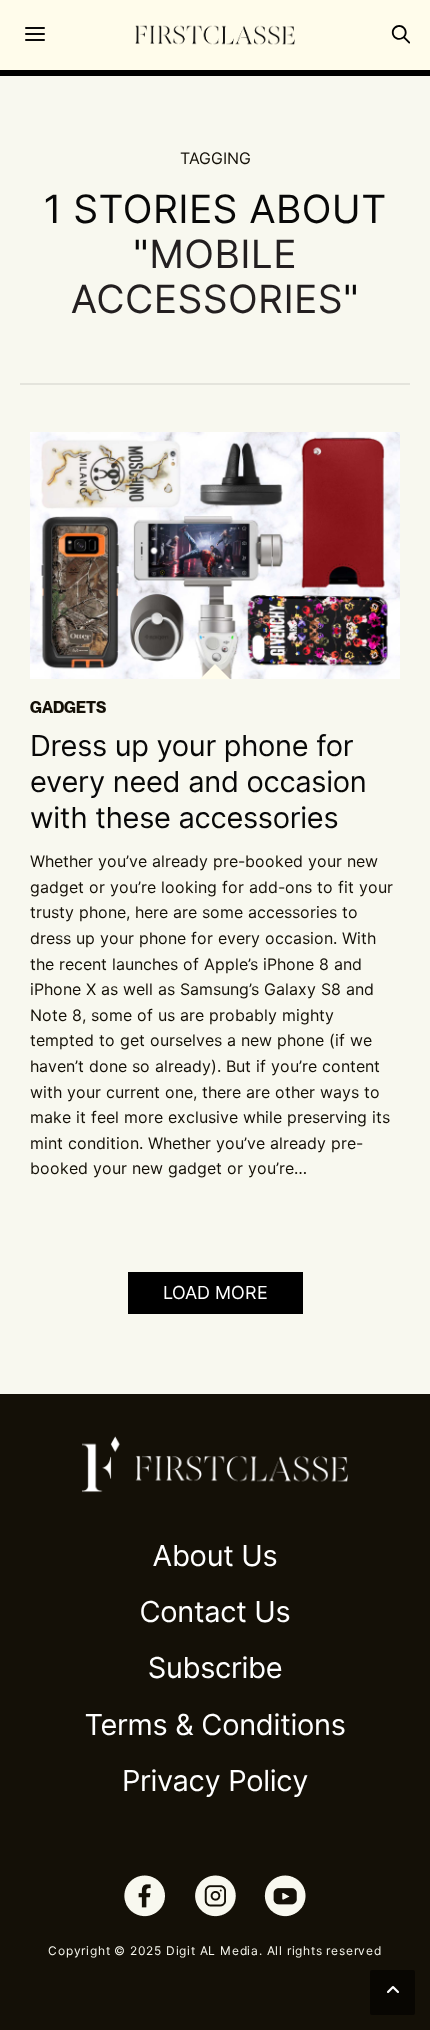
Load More (215, 1292)
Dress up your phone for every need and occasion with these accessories (198, 783)
